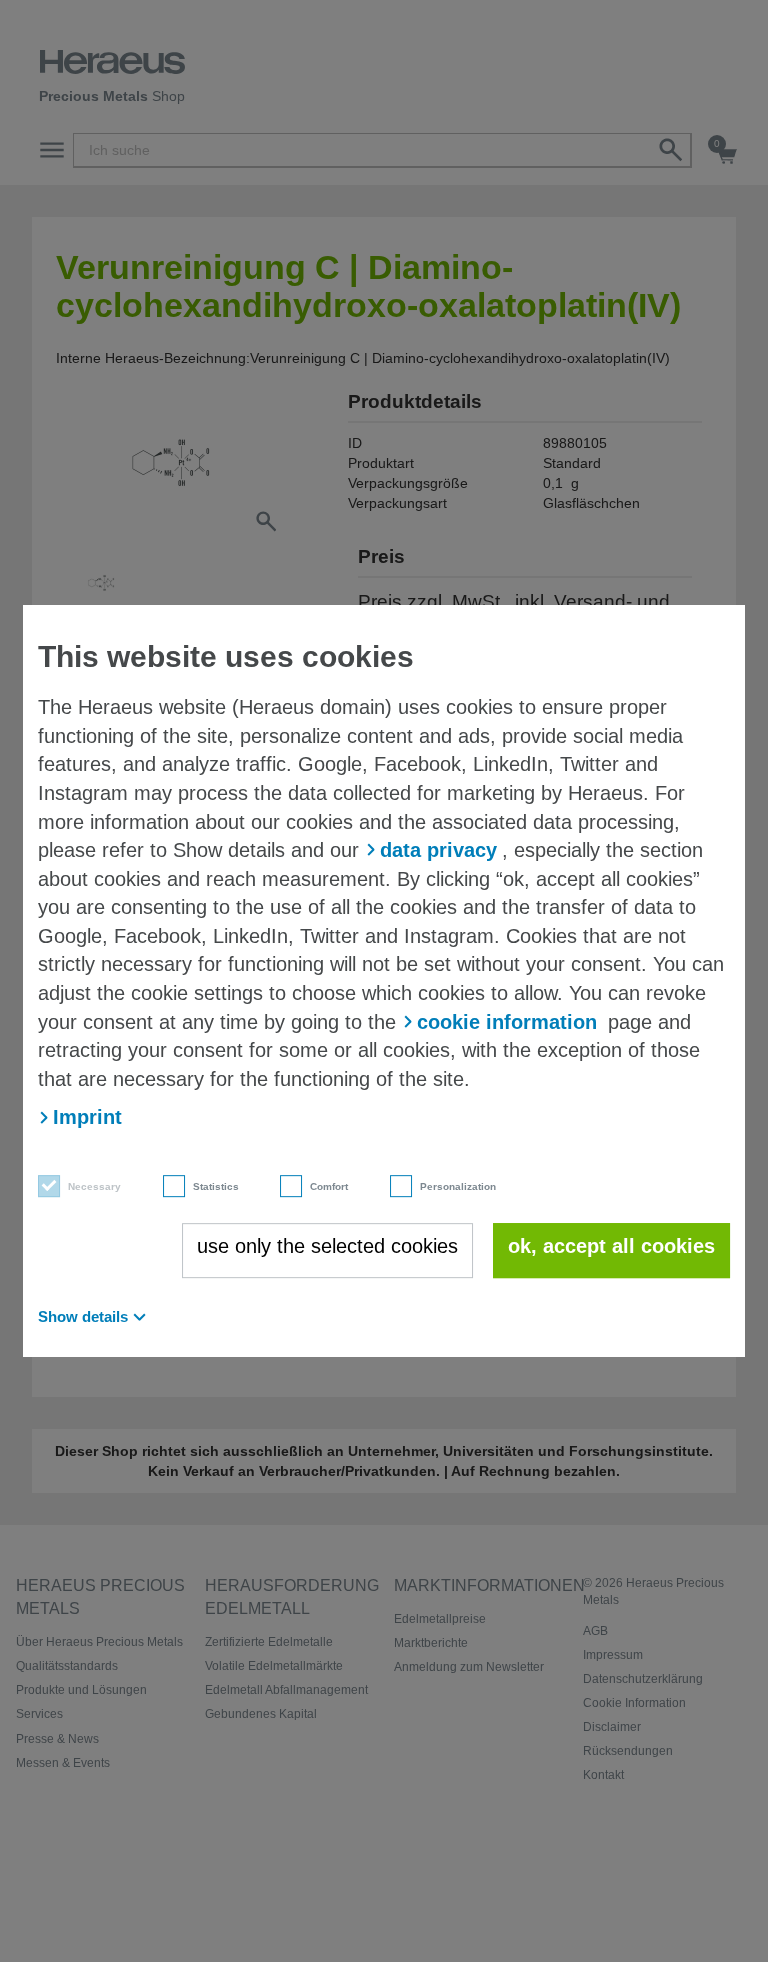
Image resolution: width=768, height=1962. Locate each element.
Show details (83, 1316)
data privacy (438, 850)
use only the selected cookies (327, 1246)
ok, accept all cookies (611, 1246)
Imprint (87, 1117)
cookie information (507, 1022)
